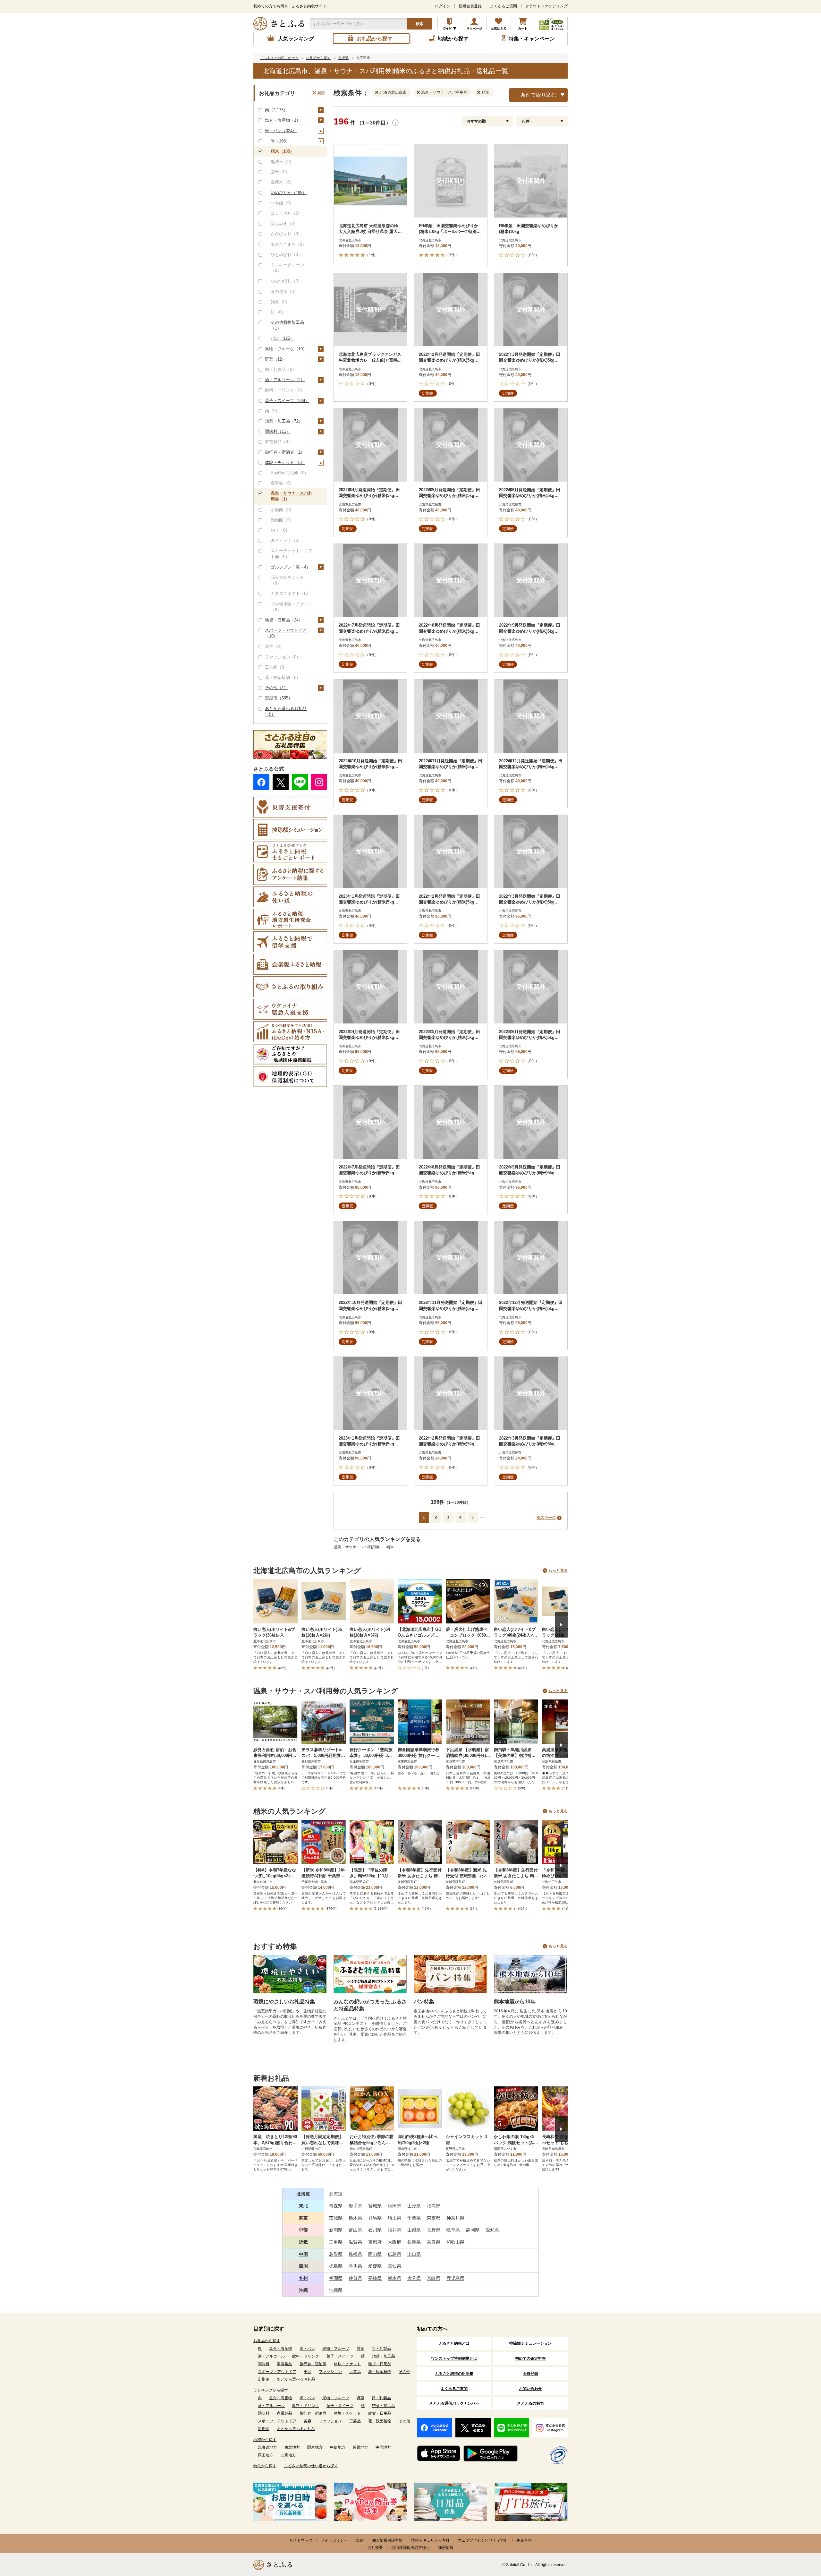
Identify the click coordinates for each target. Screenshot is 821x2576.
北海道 (303, 2194)
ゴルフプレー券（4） (291, 567)
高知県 (394, 2266)
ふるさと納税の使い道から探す (311, 2466)
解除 (321, 93)
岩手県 (355, 2206)
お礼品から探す (267, 2341)
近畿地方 (360, 2447)
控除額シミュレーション (530, 2343)
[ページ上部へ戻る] (799, 2534)
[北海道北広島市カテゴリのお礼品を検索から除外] (378, 92)
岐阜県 (453, 2230)
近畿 (303, 2242)
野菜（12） (275, 359)
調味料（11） (278, 431)
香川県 (355, 2266)
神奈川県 (455, 2218)
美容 (308, 2372)
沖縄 (303, 2290)
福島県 (434, 2206)
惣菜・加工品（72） (284, 421)
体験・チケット (347, 2364)
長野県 (434, 2230)
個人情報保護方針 (387, 2540)
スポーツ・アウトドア (277, 2372)
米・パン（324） (281, 131)
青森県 (336, 2206)
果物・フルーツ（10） (286, 349)
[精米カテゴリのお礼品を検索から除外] (480, 92)
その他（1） (276, 688)
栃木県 (355, 2218)
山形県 (414, 2206)
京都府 (375, 2242)
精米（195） (282, 151)
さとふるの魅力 (530, 2403)
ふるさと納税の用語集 (454, 2374)
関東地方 (315, 2447)
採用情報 (446, 2547)
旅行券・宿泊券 (313, 2364)
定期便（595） (279, 698)
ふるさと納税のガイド (450, 24)
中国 (303, 2254)
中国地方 (383, 2447)
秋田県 (394, 2206)
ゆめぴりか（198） (289, 193)
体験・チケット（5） (285, 462)
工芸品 (355, 2372)
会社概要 (375, 2547)
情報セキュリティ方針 (430, 2540)
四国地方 (266, 2455)
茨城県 (336, 2218)
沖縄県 (336, 2290)
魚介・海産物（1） (283, 120)
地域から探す (265, 2440)
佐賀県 (355, 2278)
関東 (303, 2218)
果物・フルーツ (336, 2349)
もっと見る (558, 1570)
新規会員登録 (470, 6)
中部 (303, 2230)
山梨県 (414, 2230)
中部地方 (338, 2447)
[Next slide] (561, 1625)
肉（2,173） (276, 110)
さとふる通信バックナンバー (454, 2403)
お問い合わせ (530, 2389)
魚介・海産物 (281, 2349)
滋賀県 (355, 2242)
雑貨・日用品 (380, 2364)
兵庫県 (414, 2242)
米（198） (280, 141)
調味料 (264, 2364)
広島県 (394, 2254)
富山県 (355, 2230)
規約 (360, 2540)
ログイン (443, 6)
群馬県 (375, 2218)
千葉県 (414, 2218)
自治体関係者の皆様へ (410, 2547)
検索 (419, 24)
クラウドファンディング (546, 6)
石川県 (375, 2230)
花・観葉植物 (380, 2372)
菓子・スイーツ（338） (287, 401)
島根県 (355, 2254)
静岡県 (473, 2230)
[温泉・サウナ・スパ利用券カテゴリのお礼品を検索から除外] (419, 92)
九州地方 (288, 2455)
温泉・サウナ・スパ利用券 (357, 1547)
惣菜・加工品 (384, 2356)
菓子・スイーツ (340, 2356)
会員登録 (530, 2374)
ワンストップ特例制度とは (454, 2358)
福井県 (394, 2230)
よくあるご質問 (504, 6)
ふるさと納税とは (454, 2343)
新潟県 (336, 2230)
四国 (303, 2266)
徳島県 (336, 2266)
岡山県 (375, 2254)
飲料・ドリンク (306, 2356)
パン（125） (282, 338)
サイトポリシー (334, 2540)
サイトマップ (301, 2540)
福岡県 (336, 2278)
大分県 (414, 2278)
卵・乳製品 (381, 2349)
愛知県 (492, 2230)
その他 (404, 2372)
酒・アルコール (271, 2356)
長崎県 (375, 2278)
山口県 (414, 2254)
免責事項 (524, 2540)
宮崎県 (434, 2278)
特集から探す (265, 2466)
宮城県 (375, 2206)
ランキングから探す (271, 2390)
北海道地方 (267, 2447)
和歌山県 (455, 2242)
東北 (303, 2206)
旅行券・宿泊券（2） (285, 452)
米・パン (307, 2349)
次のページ (546, 1518)
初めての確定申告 (530, 2358)
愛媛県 (375, 2266)
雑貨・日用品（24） (284, 620)
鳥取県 (336, 2254)
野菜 (360, 2349)
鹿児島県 (455, 2278)
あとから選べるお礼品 (296, 2379)
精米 (390, 1547)
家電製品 (284, 2364)
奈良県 (434, 2242)
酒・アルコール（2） (285, 380)
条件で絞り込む (538, 95)
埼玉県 (394, 2218)
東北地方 (292, 2447)
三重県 (336, 2242)
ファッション (330, 2372)
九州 (303, 2278)
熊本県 (394, 2278)
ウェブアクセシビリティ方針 (483, 2540)
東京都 (434, 2218)
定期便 (264, 2379)
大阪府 (394, 2242)
